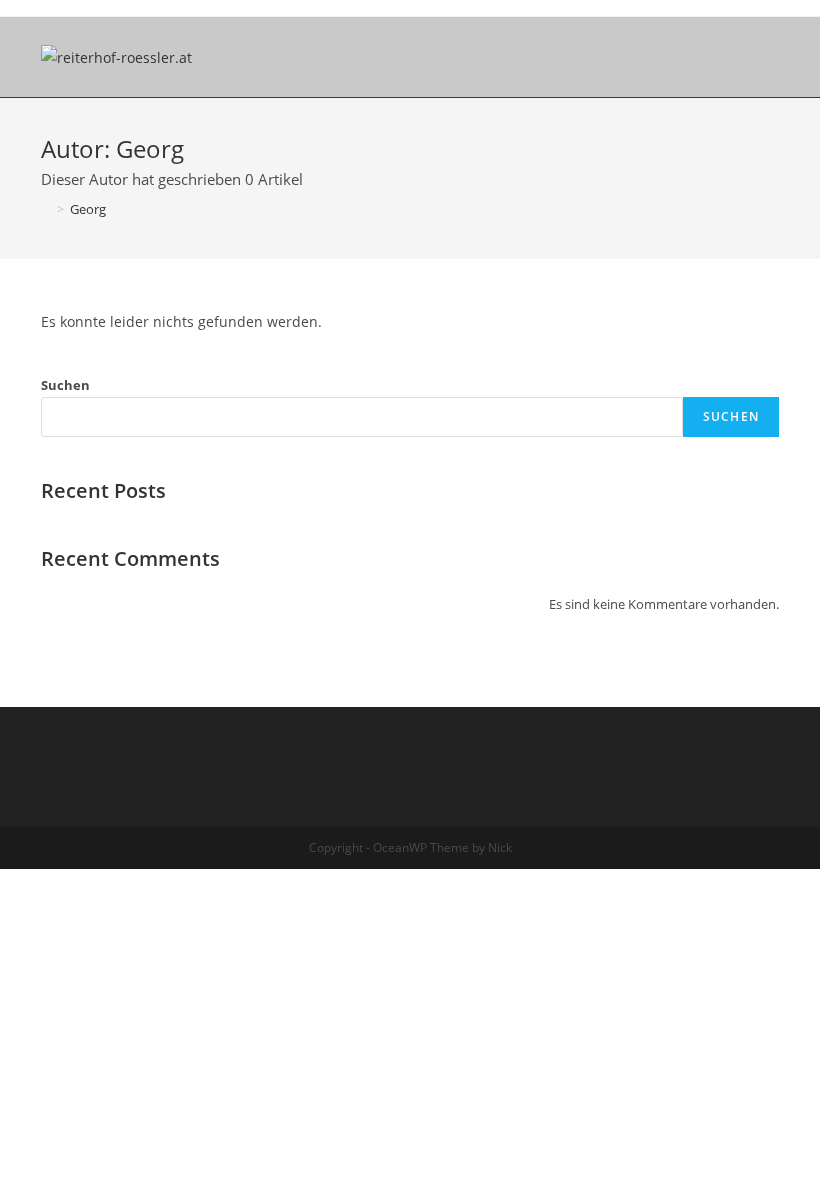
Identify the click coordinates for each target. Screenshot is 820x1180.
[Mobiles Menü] (772, 57)
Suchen (65, 385)
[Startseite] (46, 209)
